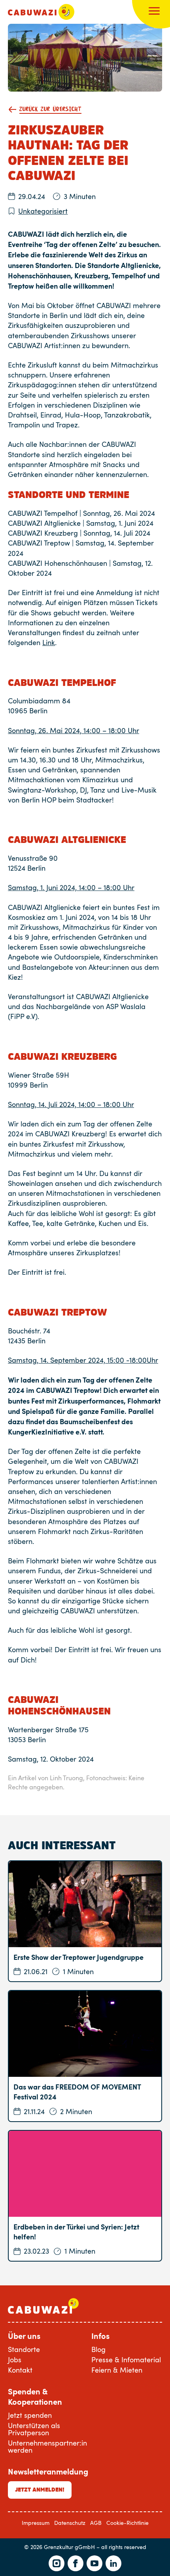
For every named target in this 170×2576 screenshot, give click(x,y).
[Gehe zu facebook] (76, 2563)
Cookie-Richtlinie (127, 2523)
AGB (96, 2523)
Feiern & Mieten (117, 2370)
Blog (98, 2349)
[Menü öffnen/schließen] (154, 12)
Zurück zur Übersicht (50, 109)
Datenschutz (70, 2523)
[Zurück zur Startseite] (41, 12)
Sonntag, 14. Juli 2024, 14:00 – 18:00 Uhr (71, 1104)
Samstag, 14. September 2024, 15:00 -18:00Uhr (83, 1360)
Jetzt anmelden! (40, 2490)
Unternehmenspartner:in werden (47, 2446)
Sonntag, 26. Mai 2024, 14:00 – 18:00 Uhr (74, 730)
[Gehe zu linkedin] (113, 2563)
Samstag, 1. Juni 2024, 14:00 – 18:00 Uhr (71, 887)
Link (49, 642)
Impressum (36, 2523)
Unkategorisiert (43, 211)
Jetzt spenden (30, 2415)
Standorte (24, 2349)
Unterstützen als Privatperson (34, 2429)
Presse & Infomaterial (126, 2360)
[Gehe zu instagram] (57, 2563)
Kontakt (20, 2370)
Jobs (15, 2360)
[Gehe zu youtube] (94, 2563)
